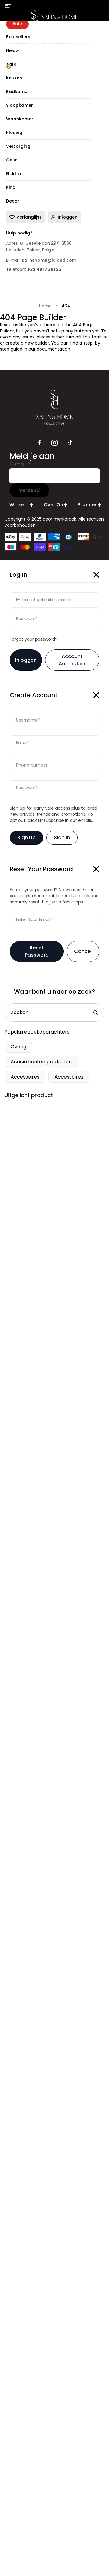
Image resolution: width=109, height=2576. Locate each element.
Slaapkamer (41, 44)
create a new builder (27, 343)
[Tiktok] (70, 443)
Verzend (29, 490)
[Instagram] (54, 443)
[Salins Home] (55, 19)
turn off (74, 337)
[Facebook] (39, 443)
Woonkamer (84, 44)
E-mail (20, 464)
